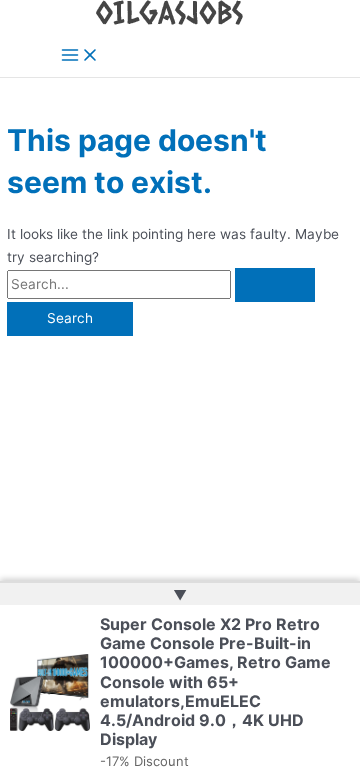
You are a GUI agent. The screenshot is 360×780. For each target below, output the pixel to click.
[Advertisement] (180, 454)
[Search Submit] (275, 285)
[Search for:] (161, 284)
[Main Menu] (80, 56)
